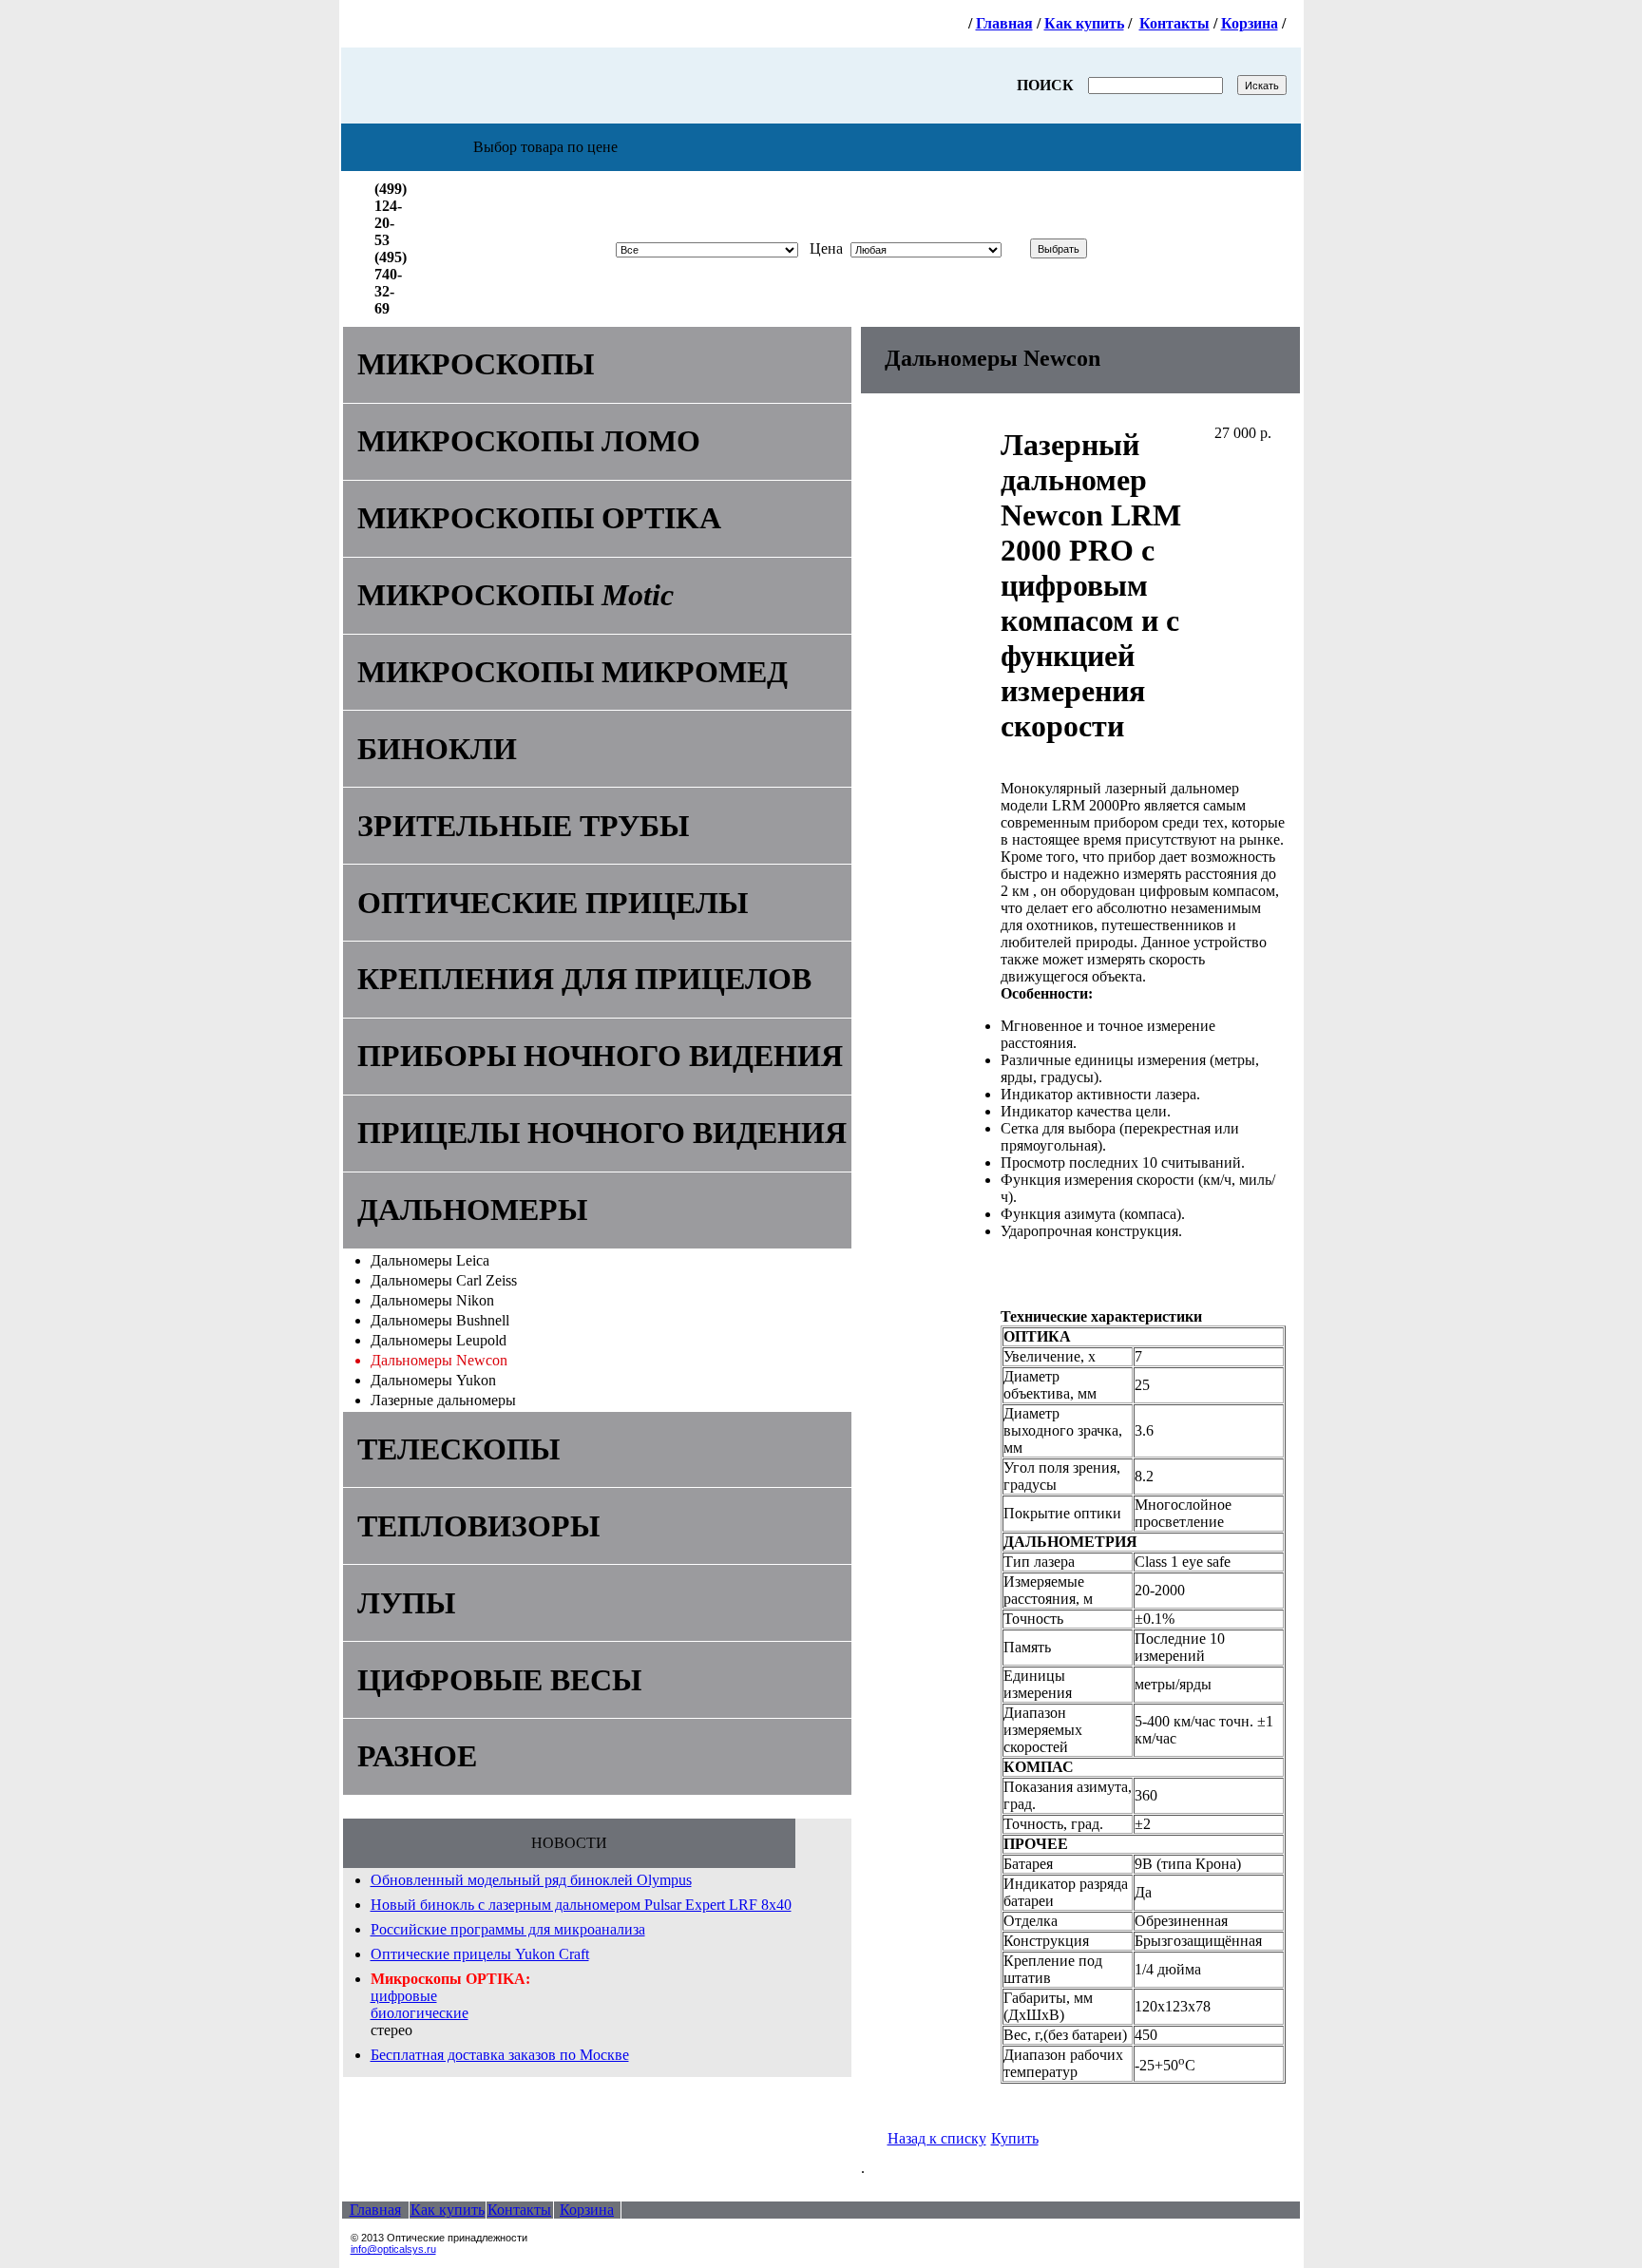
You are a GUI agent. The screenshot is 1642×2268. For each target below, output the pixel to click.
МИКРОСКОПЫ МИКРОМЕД (573, 672)
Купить (1015, 2138)
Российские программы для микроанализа (508, 1929)
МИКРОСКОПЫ (476, 364)
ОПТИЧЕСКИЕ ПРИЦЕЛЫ (553, 903)
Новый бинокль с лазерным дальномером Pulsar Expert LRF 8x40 (581, 1905)
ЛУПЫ (406, 1603)
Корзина (1250, 23)
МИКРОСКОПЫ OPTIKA (539, 518)
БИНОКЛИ (437, 749)
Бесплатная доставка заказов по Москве (500, 2055)
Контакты (1174, 23)
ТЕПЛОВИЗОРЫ (478, 1526)
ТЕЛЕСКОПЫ (458, 1449)
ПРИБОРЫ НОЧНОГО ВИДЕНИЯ (600, 1056)
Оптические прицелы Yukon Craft (480, 1954)
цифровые (404, 1996)
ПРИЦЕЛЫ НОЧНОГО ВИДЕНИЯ (602, 1133)
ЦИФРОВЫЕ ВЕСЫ (499, 1680)
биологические (420, 2013)
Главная (1004, 23)
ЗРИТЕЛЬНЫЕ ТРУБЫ (523, 826)
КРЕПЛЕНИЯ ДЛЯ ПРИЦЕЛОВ (584, 979)
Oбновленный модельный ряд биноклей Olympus (531, 1880)
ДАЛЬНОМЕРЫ (472, 1210)
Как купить (1084, 23)
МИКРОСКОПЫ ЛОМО (529, 441)
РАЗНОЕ (417, 1756)
